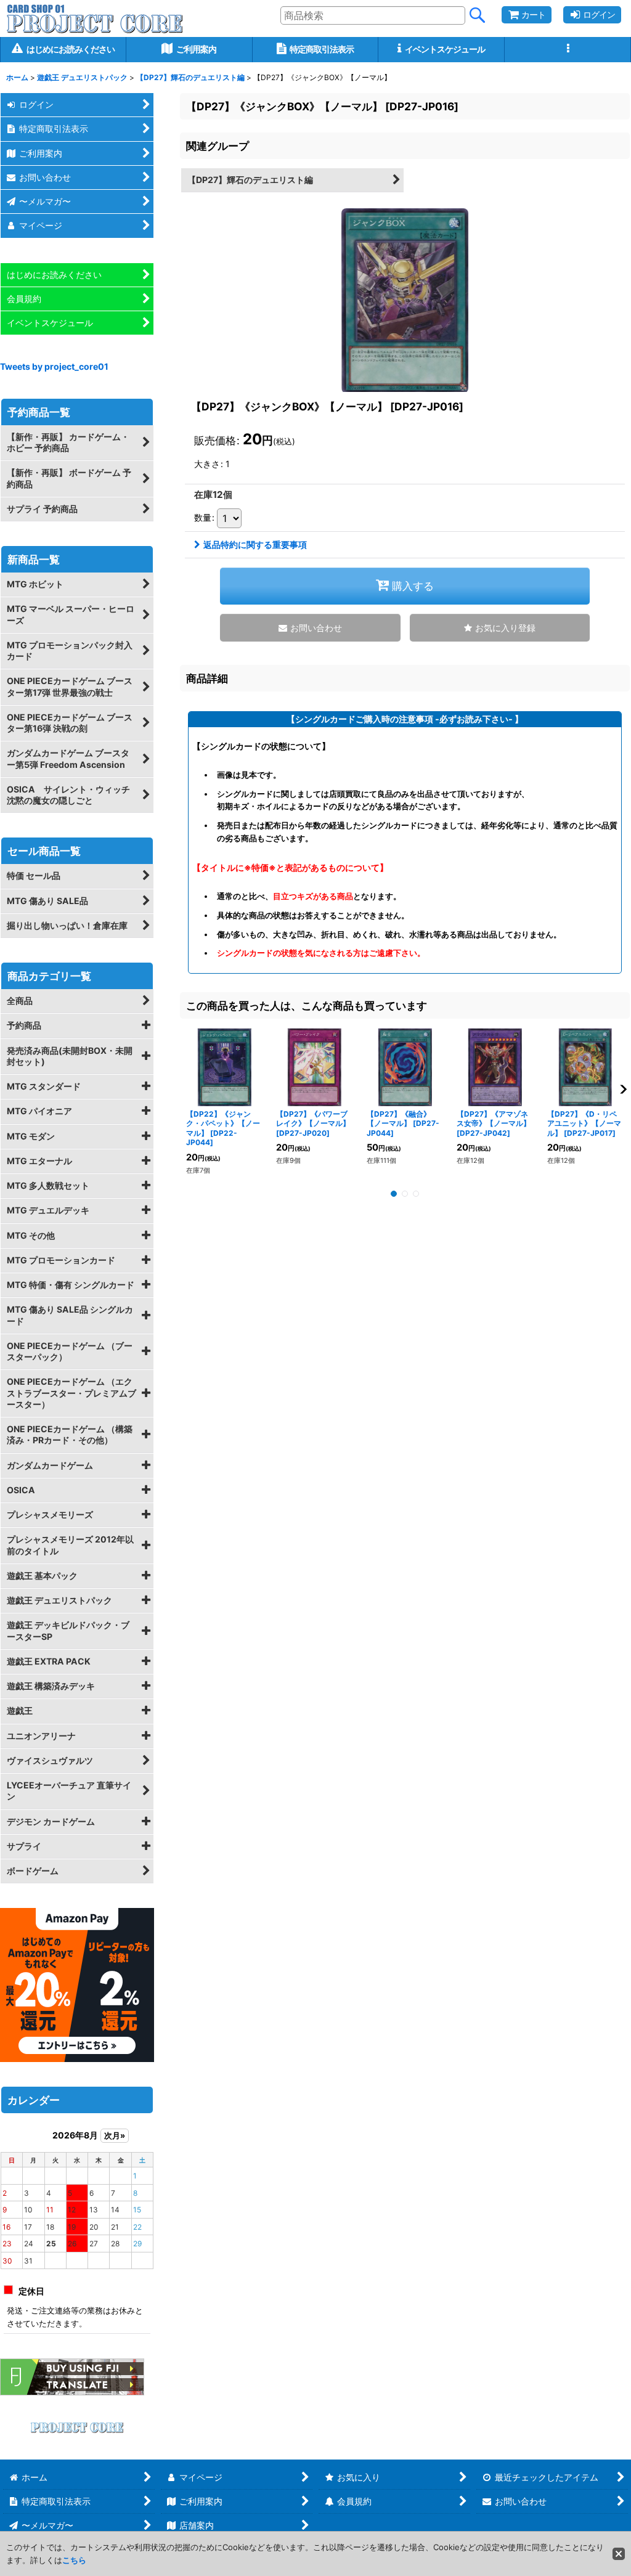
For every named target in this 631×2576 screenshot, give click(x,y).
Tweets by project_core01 (54, 366)
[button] (568, 50)
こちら (74, 2560)
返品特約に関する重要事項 (255, 544)
